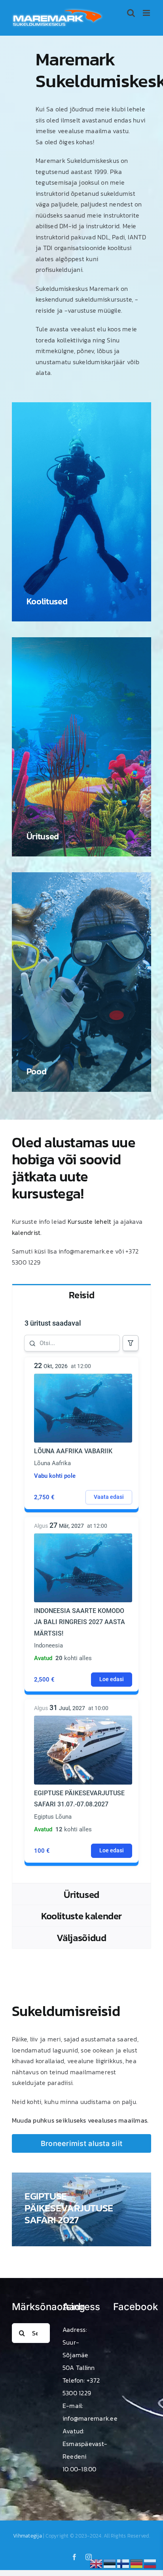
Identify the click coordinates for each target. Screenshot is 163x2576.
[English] (97, 2563)
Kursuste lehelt (90, 1221)
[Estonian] (110, 2563)
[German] (137, 2563)
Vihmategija (27, 2536)
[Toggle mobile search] (131, 13)
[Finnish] (123, 2563)
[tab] (81, 1295)
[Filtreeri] (131, 1343)
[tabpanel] (81, 1594)
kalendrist (26, 1233)
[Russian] (150, 2563)
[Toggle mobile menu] (147, 13)
